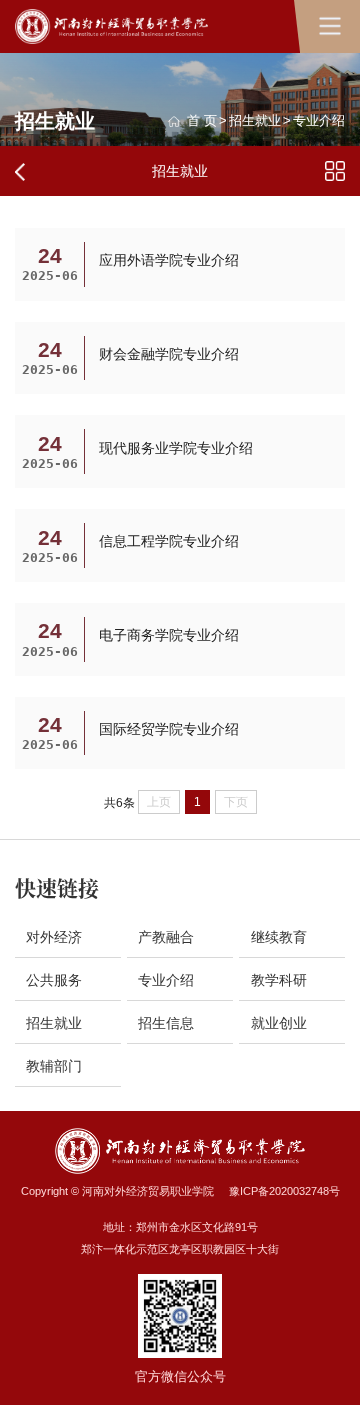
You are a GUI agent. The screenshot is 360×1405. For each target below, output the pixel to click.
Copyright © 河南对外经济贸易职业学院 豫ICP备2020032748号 (180, 1191)
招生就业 (255, 121)
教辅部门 (54, 1066)
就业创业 (279, 1023)
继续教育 (279, 937)
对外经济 (54, 937)
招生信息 (166, 1023)
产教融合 (166, 937)
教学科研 (279, 980)
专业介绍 (319, 121)
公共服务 (54, 980)
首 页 (202, 121)
